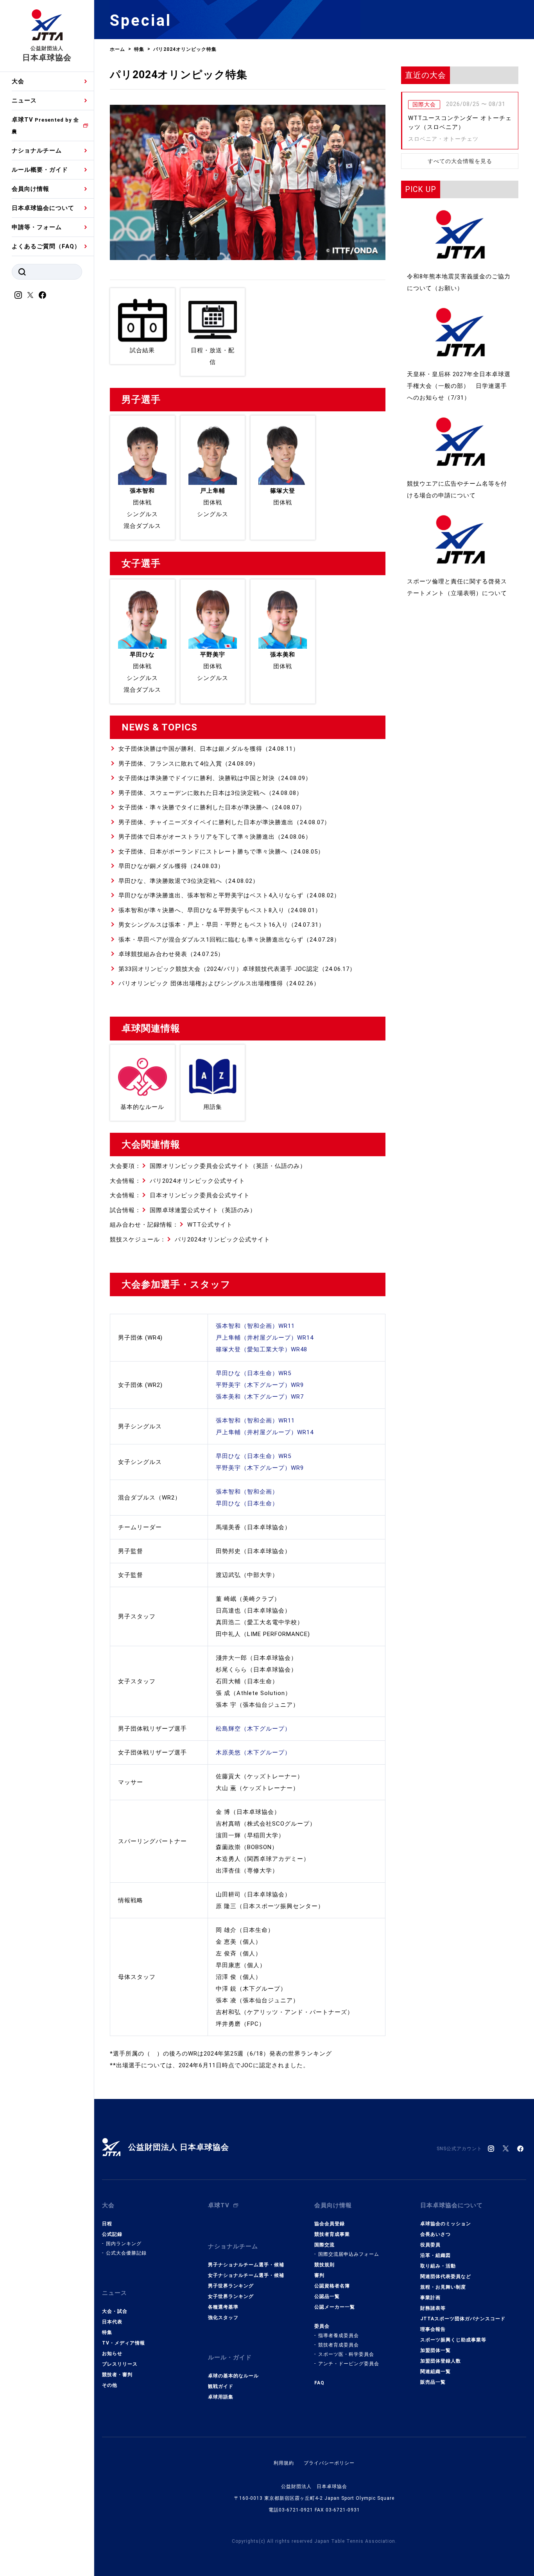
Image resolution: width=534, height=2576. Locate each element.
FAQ (319, 2383)
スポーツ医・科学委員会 (346, 2354)
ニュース (24, 100)
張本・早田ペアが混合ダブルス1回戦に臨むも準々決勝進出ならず (211, 940)
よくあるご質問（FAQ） (46, 246)
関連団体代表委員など (446, 2276)
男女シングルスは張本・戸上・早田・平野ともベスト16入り (203, 925)
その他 (110, 2385)
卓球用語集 (221, 2397)
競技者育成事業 (332, 2234)
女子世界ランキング (231, 2296)
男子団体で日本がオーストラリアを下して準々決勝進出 (197, 837)
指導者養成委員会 (339, 2336)
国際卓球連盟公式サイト (184, 1210)
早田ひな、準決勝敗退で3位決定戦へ (170, 881)
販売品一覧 (433, 2382)
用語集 (213, 1107)
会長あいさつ (435, 2234)
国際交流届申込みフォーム (349, 2254)
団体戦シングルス (213, 502)
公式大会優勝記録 (126, 2253)
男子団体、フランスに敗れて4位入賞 (170, 764)
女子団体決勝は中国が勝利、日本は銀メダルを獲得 (190, 749)
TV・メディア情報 (124, 2343)
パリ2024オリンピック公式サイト (197, 1181)
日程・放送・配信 (213, 356)
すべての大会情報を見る (460, 161)
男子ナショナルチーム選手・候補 (246, 2265)
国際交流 (324, 2245)
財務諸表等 (433, 2308)
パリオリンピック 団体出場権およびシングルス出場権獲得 (201, 983)
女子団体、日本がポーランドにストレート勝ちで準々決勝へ (203, 852)
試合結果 (142, 350)
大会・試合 (115, 2311)
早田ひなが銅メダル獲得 (153, 866)
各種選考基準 (223, 2307)
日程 (107, 2224)
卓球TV (45, 125)
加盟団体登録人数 (441, 2361)
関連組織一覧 (435, 2371)
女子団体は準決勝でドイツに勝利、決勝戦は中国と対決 (197, 778)
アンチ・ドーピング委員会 (349, 2364)
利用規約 (284, 2463)
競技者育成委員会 (339, 2345)
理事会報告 (433, 2329)
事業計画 (430, 2298)
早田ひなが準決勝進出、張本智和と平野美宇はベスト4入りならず (211, 895)
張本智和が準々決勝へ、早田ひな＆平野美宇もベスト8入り (202, 910)
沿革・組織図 (435, 2255)
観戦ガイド (221, 2386)
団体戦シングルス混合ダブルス (142, 508)
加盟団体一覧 (435, 2350)
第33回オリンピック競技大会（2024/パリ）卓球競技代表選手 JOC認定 (219, 969)
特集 (107, 2332)
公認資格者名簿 (332, 2286)
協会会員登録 (330, 2224)
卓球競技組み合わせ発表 (153, 954)
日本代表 (112, 2322)
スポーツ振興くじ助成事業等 (453, 2340)
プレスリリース (120, 2364)
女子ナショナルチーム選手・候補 (246, 2275)
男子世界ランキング (231, 2286)
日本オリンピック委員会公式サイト (200, 1195)
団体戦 (283, 497)
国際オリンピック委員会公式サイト (200, 1166)
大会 (18, 81)
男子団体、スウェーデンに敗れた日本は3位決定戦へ (192, 793)
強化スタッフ (223, 2318)
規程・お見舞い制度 (443, 2287)
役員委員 (430, 2245)
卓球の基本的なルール (233, 2376)
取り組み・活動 (438, 2266)
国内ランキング (124, 2244)
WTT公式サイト (210, 1225)
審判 (319, 2275)
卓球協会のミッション (446, 2224)
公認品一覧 (327, 2296)
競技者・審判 (117, 2375)
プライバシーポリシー (329, 2463)
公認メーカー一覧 (335, 2307)
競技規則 (324, 2265)
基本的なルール (142, 1107)
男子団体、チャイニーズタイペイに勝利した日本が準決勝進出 (206, 822)
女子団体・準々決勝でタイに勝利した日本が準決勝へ (194, 807)
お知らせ (112, 2354)
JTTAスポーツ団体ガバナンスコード (463, 2319)
